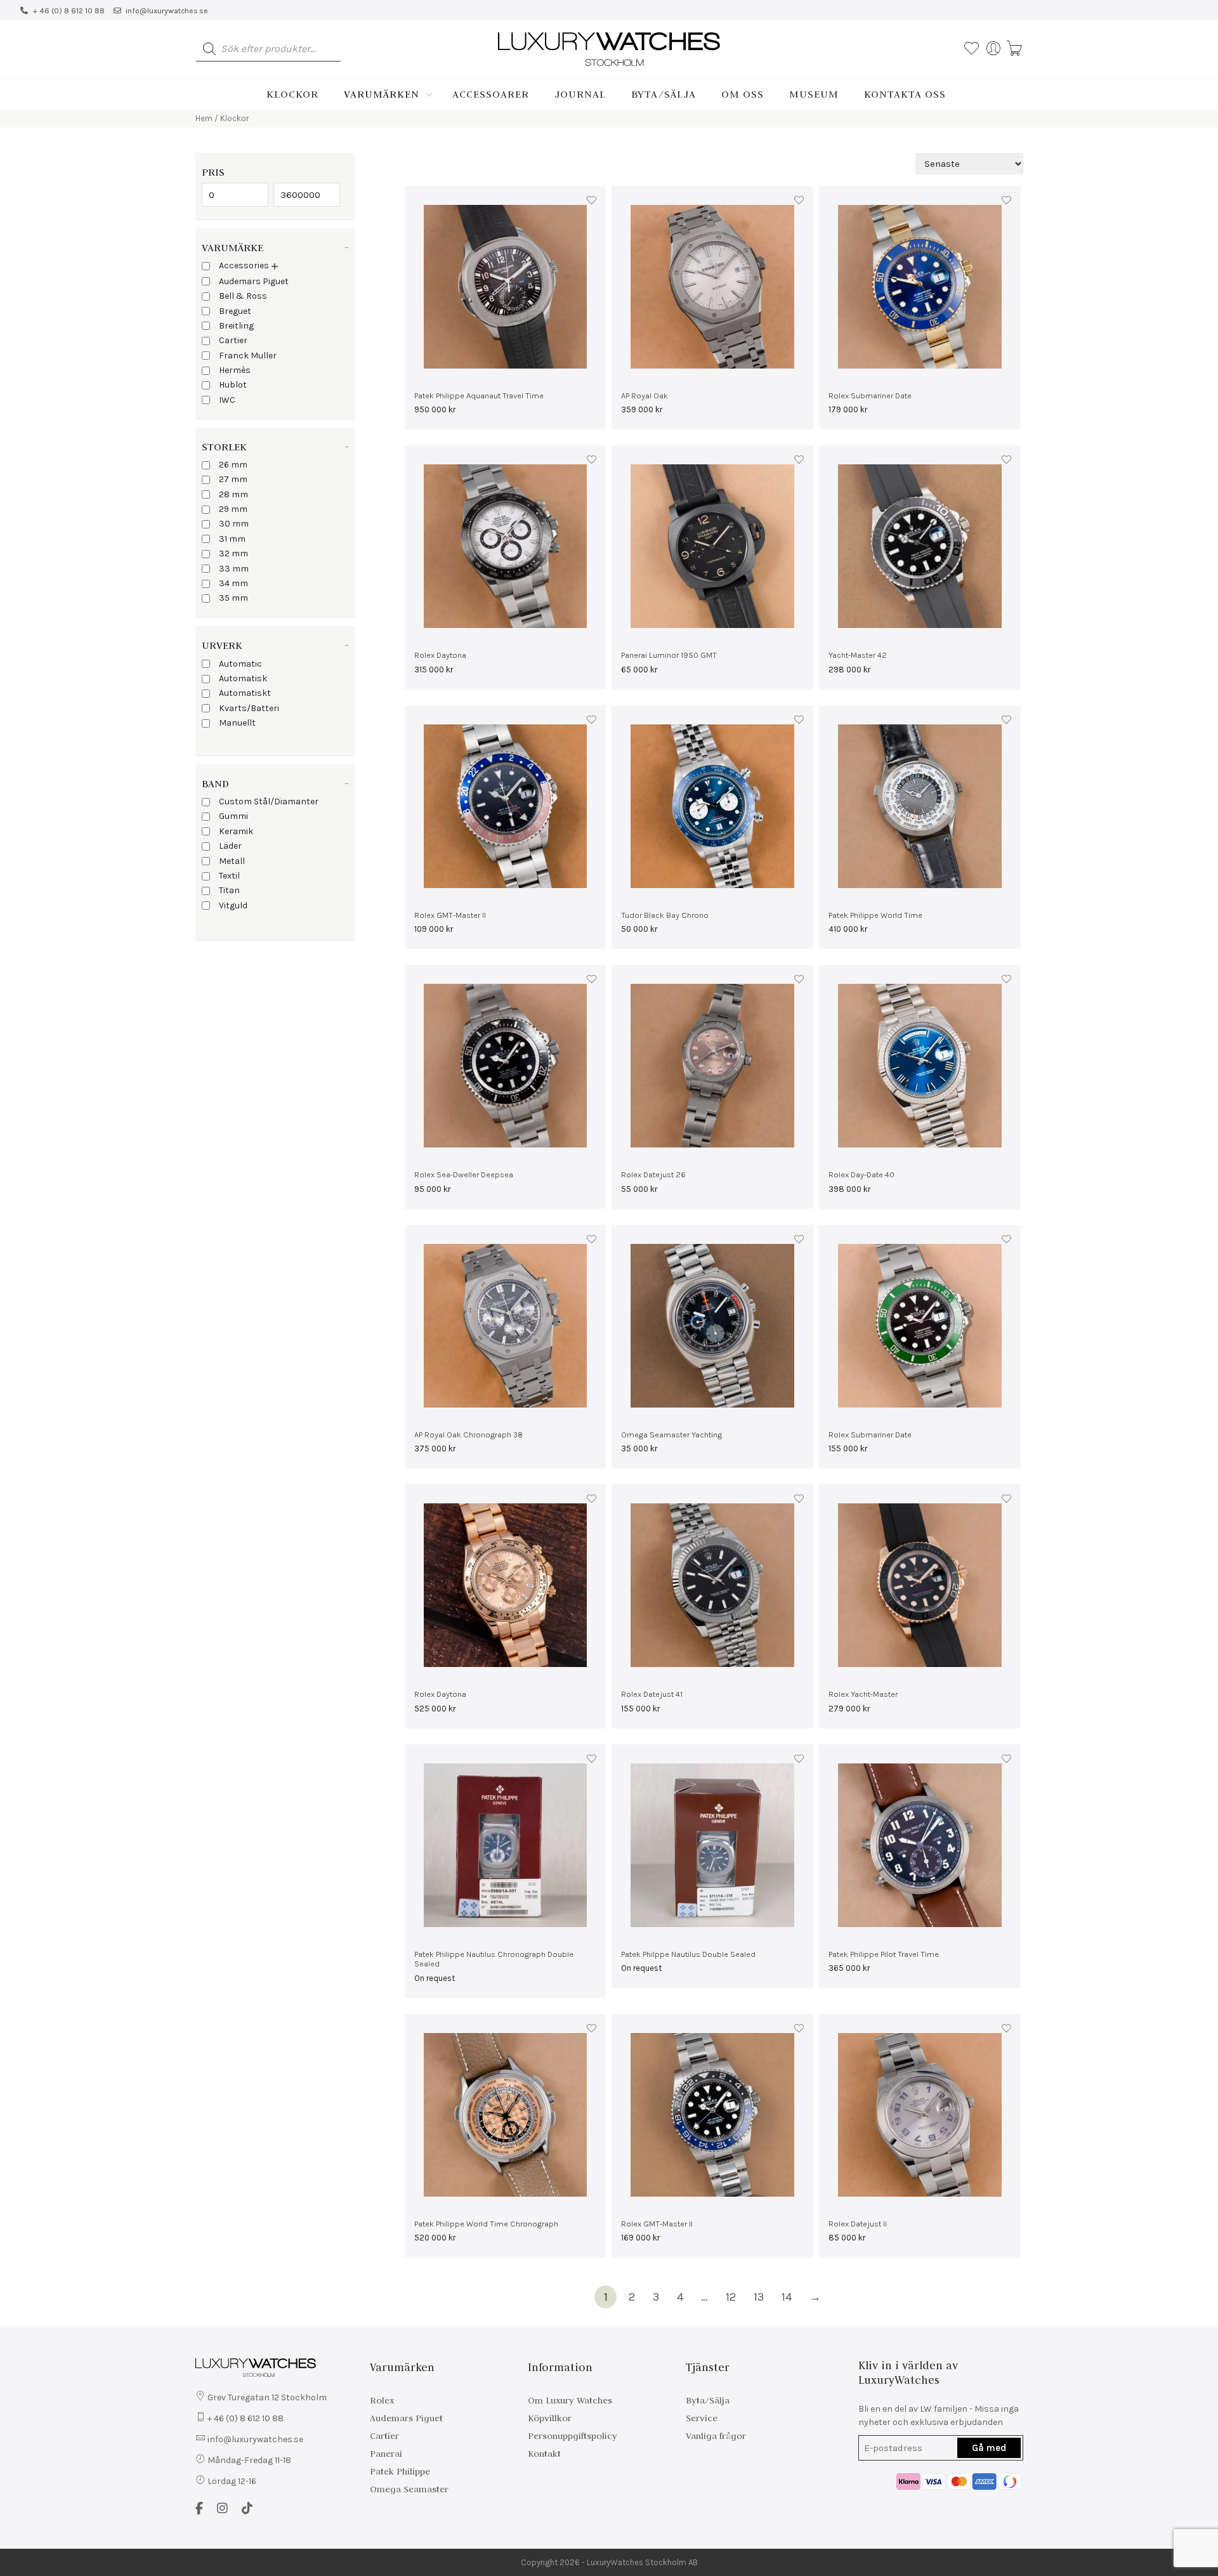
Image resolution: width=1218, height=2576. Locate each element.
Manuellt (237, 723)
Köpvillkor (550, 2418)
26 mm (233, 465)
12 (731, 2297)
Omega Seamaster (409, 2489)
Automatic (240, 664)
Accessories (244, 265)
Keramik (236, 831)
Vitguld (233, 906)
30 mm (234, 524)
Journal (580, 94)
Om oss (743, 94)
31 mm (232, 539)
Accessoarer (491, 94)
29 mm (233, 509)
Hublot (233, 385)
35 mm (233, 598)
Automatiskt (245, 693)
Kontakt (544, 2454)
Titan (229, 890)
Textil (229, 876)
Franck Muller (248, 356)
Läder (230, 846)
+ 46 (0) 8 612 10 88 (69, 11)
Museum (814, 94)
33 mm (234, 569)
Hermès (235, 370)
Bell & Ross (243, 296)
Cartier (233, 340)
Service (702, 2418)
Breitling (236, 326)
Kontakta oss (905, 94)
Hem (204, 118)
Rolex (382, 2400)
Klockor (292, 94)
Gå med (989, 2448)
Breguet (235, 311)
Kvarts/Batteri (249, 708)
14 (787, 2297)
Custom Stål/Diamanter (269, 801)
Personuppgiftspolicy (573, 2436)
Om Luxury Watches (570, 2400)
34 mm (233, 583)
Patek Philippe (400, 2471)
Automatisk (243, 678)
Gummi (233, 816)
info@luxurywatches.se (167, 11)
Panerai (386, 2454)
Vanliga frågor (716, 2436)
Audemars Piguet (254, 281)
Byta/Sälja (664, 94)
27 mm (233, 479)
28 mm (233, 494)
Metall (232, 861)
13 (759, 2297)
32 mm (233, 553)
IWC (227, 400)
